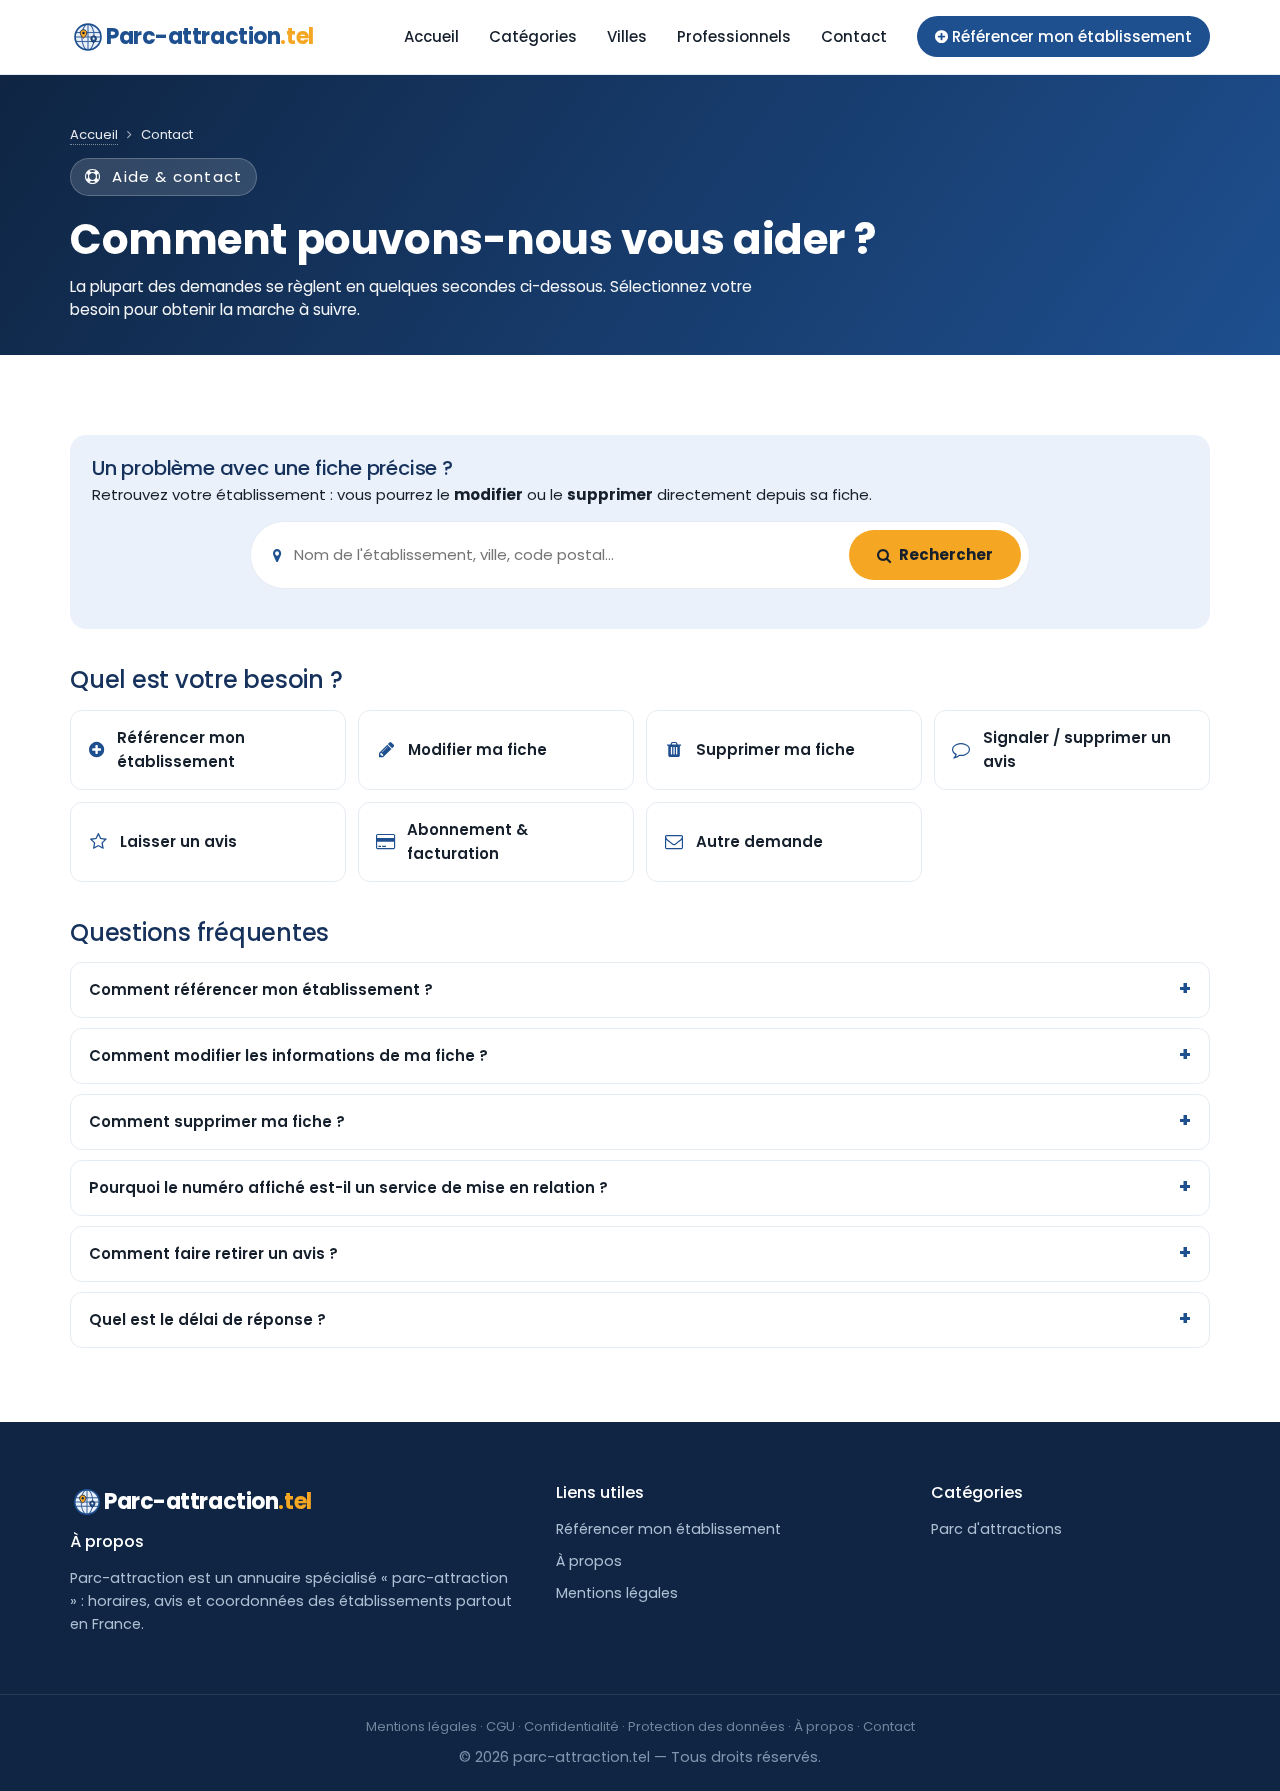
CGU (500, 1726)
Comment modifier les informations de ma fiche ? (288, 1055)
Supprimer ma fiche (775, 749)
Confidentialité (571, 1726)
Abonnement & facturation (467, 841)
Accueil (431, 36)
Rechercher (946, 554)
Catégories (533, 36)
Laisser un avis (178, 841)
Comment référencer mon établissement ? (261, 989)
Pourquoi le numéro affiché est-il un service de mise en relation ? (348, 1187)
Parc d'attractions (996, 1529)
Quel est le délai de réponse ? (207, 1319)
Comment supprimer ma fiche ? (217, 1121)
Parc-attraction (210, 36)
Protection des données (706, 1726)
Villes (627, 36)
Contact (854, 36)
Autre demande (759, 841)
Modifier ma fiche (477, 749)
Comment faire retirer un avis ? (213, 1253)
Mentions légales (617, 1593)
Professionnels (734, 36)
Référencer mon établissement (181, 749)
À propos (589, 1561)
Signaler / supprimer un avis (1077, 749)
